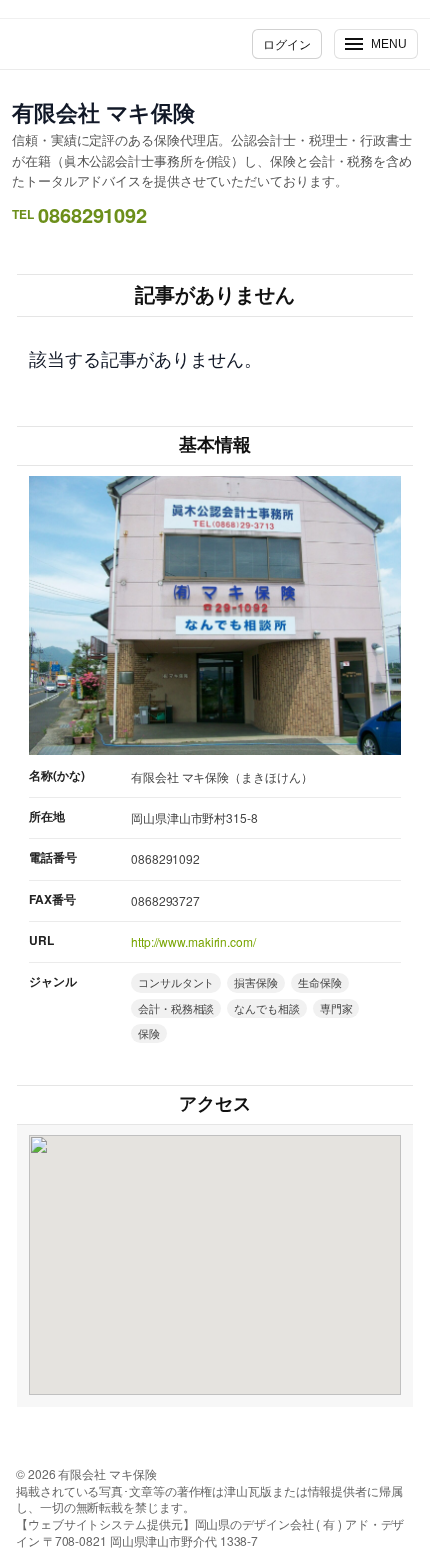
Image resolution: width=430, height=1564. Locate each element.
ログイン (287, 43)
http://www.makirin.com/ (193, 941)
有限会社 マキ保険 (103, 112)
